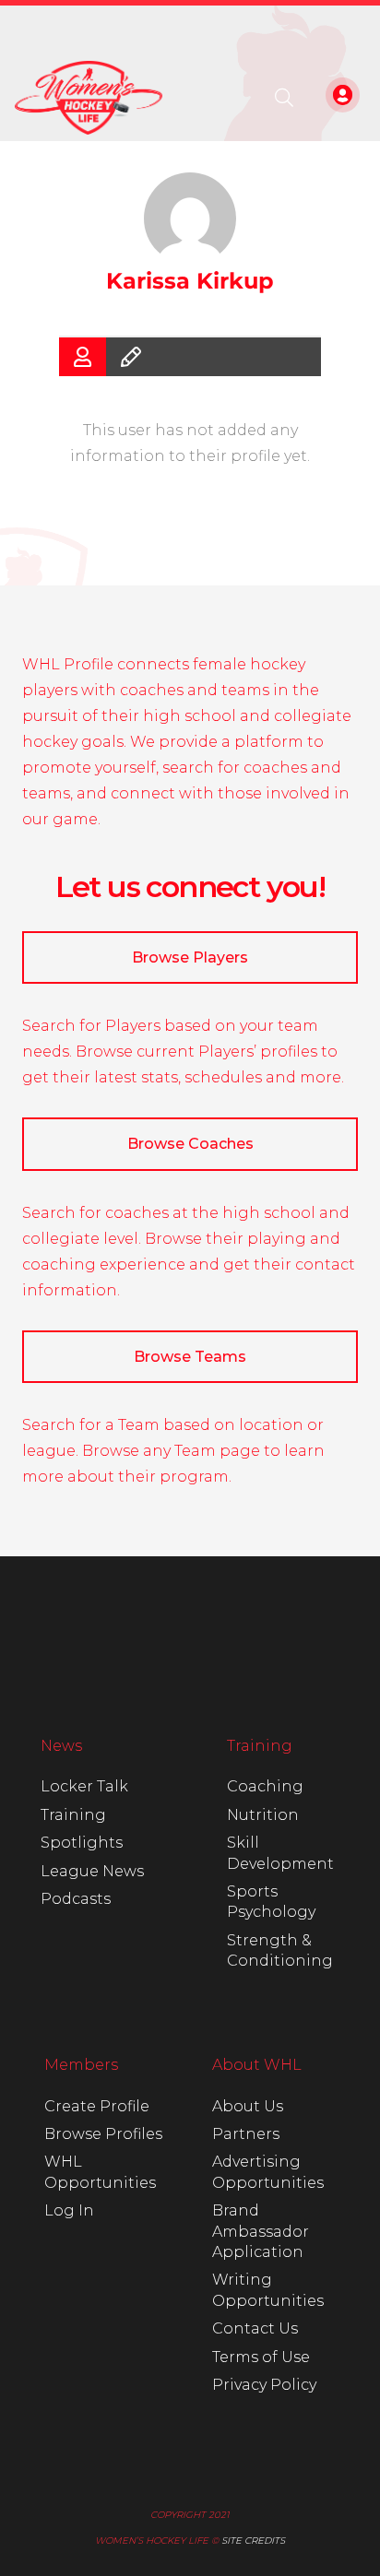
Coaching (265, 1786)
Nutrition (263, 1815)
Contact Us (255, 2328)
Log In (69, 2210)
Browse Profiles (103, 2134)
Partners (246, 2134)
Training (73, 1815)
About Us (248, 2106)
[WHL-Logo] (89, 98)
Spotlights (82, 1843)
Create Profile (97, 2106)
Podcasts (76, 1899)
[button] (284, 98)
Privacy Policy (264, 2385)
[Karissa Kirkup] (190, 219)
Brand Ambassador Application (261, 2231)
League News (92, 1871)
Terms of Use (261, 2357)
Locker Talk (84, 1786)
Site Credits (253, 2541)
